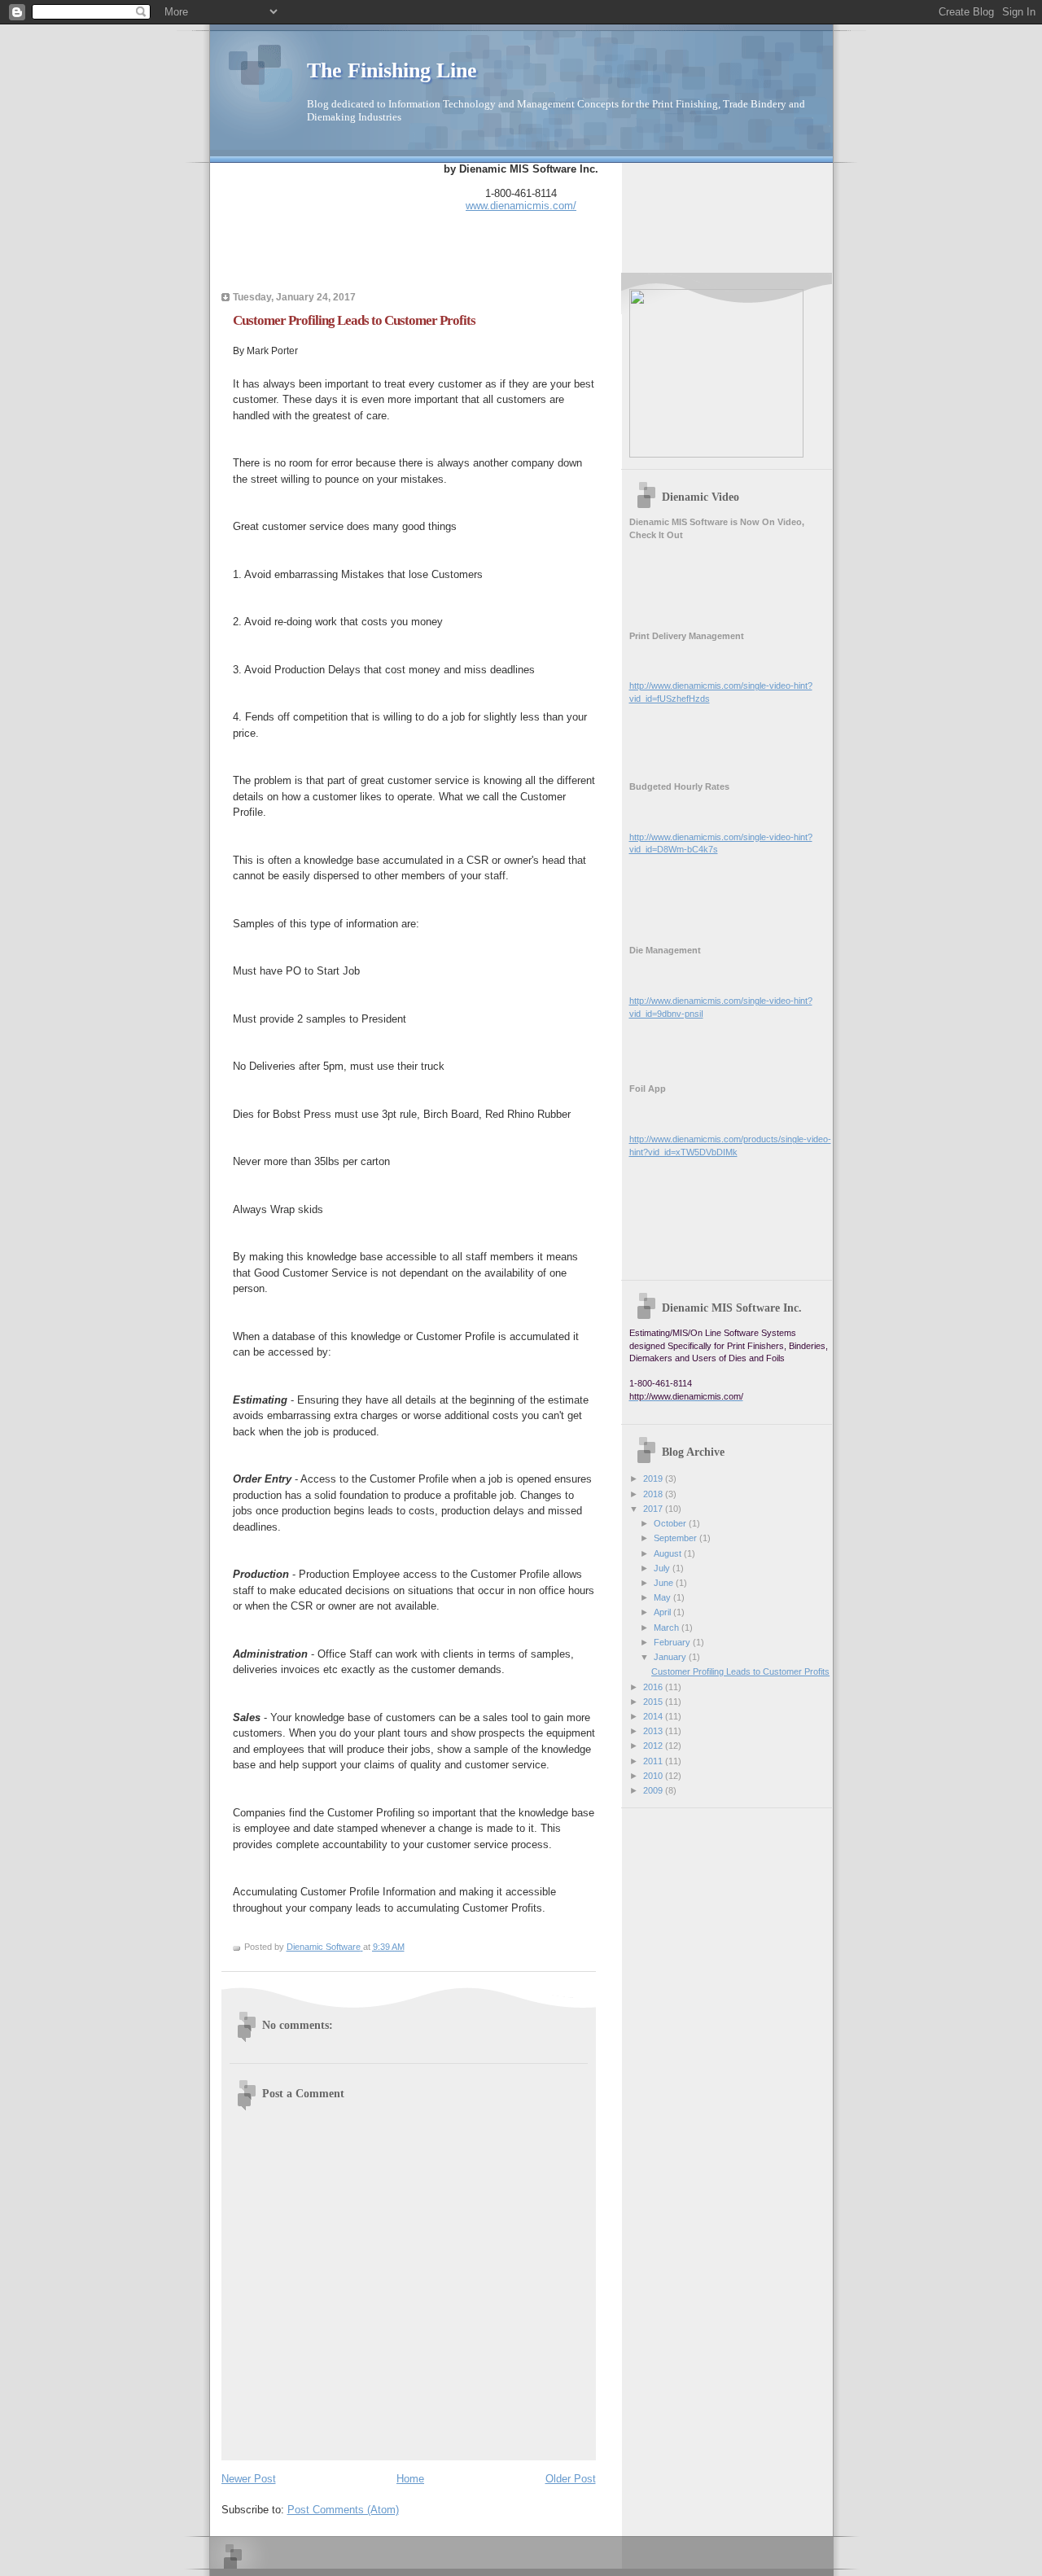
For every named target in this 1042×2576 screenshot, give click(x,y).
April (663, 1612)
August (669, 1553)
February (673, 1642)
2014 (654, 1716)
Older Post (571, 2479)
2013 (654, 1731)
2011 (654, 1761)
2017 (654, 1509)
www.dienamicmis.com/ (521, 206)
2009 (654, 1790)
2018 (654, 1494)
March (668, 1628)
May (663, 1597)
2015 (654, 1702)
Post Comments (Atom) (343, 2510)
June (665, 1583)
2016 (654, 1687)
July (663, 1568)
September (676, 1538)
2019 (654, 1479)
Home (410, 2479)
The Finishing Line (392, 70)
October (671, 1523)
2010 (654, 1776)
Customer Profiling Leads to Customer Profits (740, 1671)
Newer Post (249, 2479)
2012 (654, 1746)
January (671, 1657)
